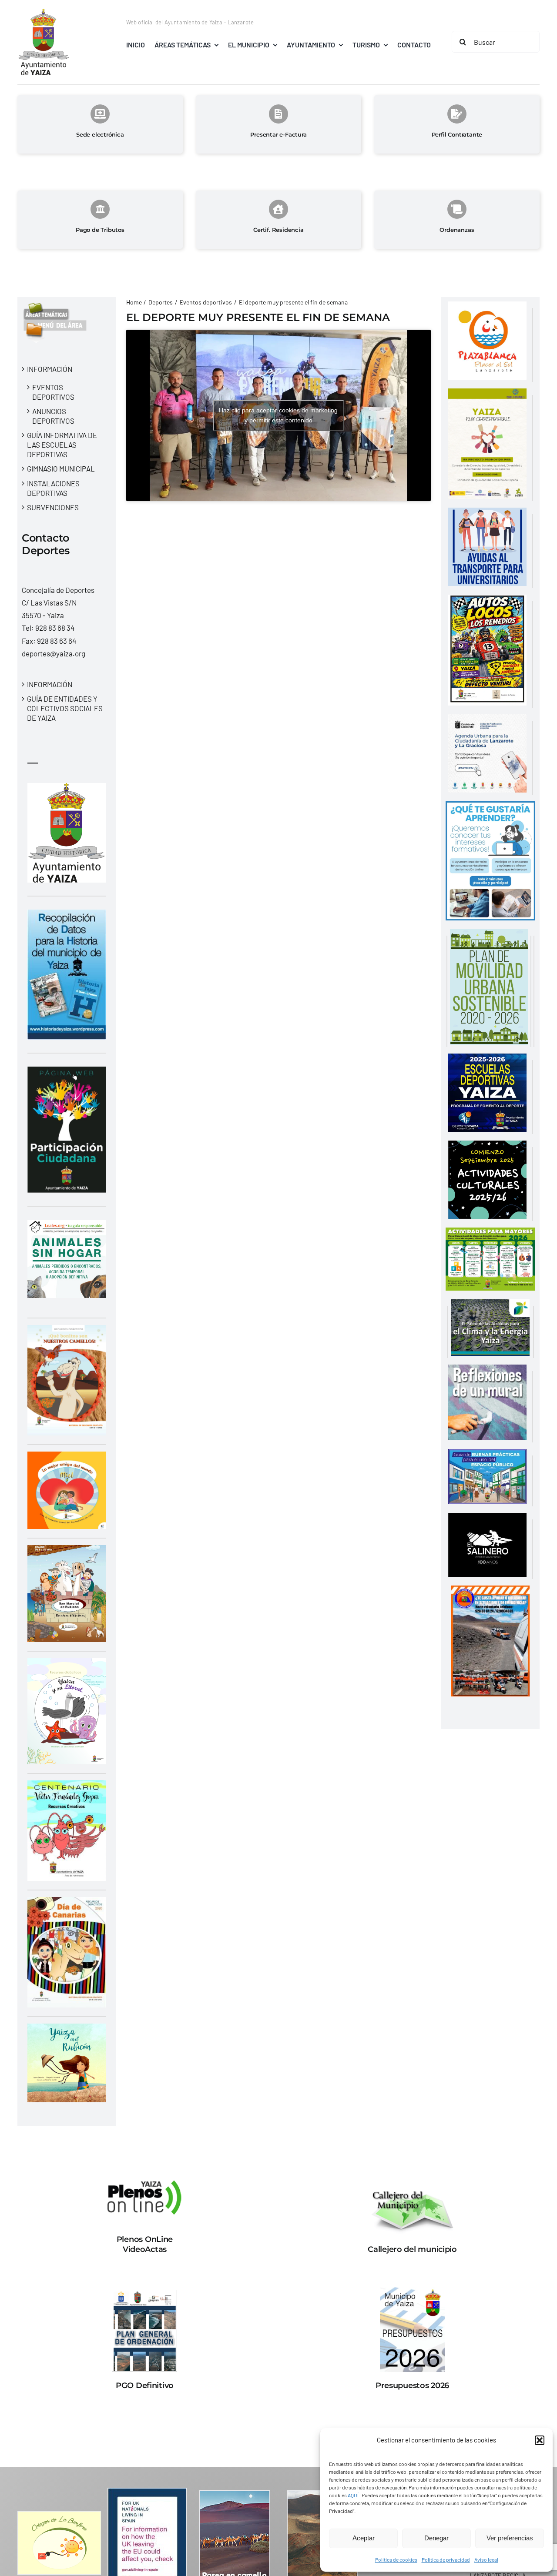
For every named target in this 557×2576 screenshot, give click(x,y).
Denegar (436, 2538)
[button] (540, 2440)
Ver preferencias (510, 2538)
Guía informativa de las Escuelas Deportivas (62, 445)
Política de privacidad (446, 2559)
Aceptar (364, 2538)
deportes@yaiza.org (54, 653)
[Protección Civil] (490, 1592)
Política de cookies (396, 2559)
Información (50, 369)
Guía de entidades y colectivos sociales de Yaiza (65, 708)
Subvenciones (53, 507)
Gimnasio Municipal (61, 468)
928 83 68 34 (55, 628)
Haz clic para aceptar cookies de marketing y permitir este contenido (278, 415)
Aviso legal (486, 2559)
